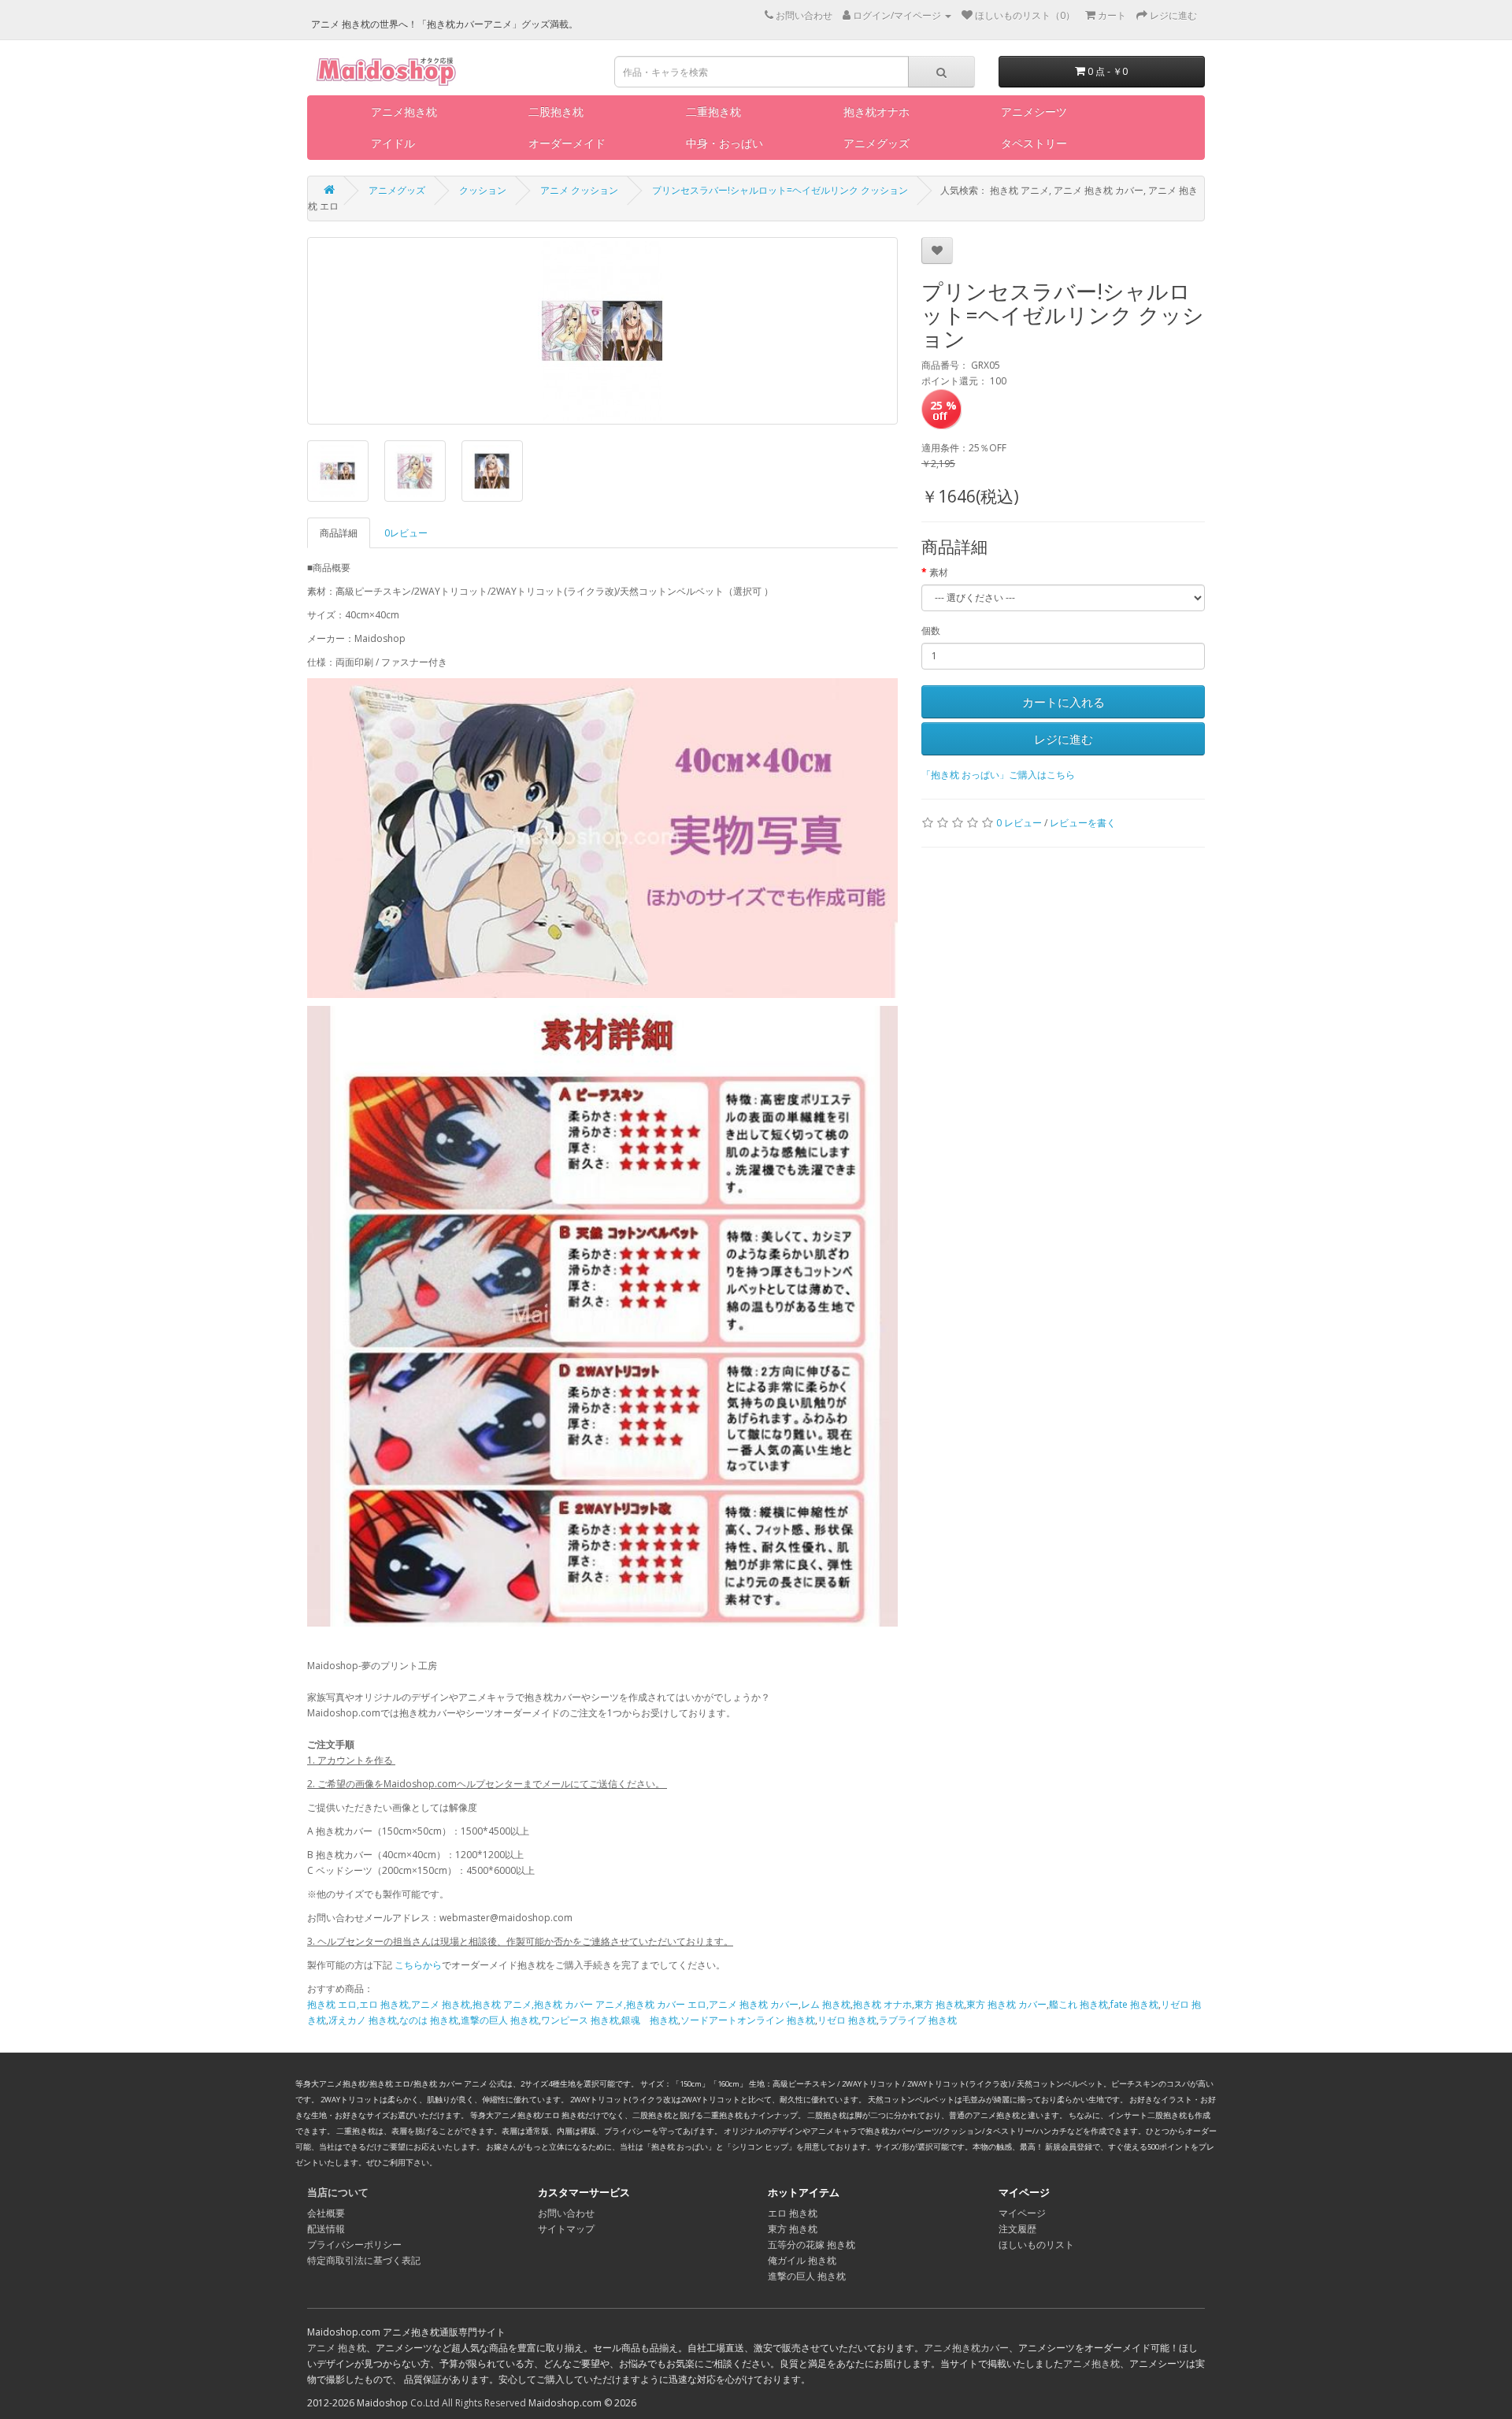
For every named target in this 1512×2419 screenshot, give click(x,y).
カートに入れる (1064, 702)
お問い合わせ (566, 2213)
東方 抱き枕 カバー (1006, 2004)
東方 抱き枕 (939, 2004)
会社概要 (326, 2213)
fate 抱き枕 (1134, 2004)
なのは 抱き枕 (429, 2020)
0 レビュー (1019, 823)
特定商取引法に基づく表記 (364, 2260)
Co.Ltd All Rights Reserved (468, 2403)
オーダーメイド (567, 143)
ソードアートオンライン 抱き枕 (748, 2020)
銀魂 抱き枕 (650, 2020)
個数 (931, 631)
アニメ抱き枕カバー (966, 2348)
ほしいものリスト (1036, 2245)
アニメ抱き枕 (404, 111)
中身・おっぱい (724, 143)
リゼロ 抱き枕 (847, 2020)
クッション (483, 190)
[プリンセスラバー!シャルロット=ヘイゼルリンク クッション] (602, 331)
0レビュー (406, 533)
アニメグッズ (876, 143)
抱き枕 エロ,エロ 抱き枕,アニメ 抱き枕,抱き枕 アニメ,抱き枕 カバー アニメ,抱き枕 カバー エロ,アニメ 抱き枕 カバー (553, 2004)
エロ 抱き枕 (793, 2213)
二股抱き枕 (556, 111)
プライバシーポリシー (354, 2245)
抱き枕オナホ (876, 111)
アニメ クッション (579, 190)
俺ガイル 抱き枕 (802, 2260)
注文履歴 (1017, 2229)
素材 (939, 572)
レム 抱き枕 (826, 2004)
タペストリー (1034, 143)
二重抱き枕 (713, 111)
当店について (338, 2192)
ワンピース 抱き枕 (580, 2020)
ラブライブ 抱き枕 (918, 2020)
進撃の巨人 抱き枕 (500, 2020)
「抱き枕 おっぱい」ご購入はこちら (998, 775)
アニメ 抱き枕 (337, 2348)
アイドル (393, 143)
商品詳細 (339, 533)
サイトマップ (566, 2229)
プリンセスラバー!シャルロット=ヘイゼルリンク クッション (780, 190)
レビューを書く (1083, 823)
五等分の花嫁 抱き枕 (812, 2245)
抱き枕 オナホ (882, 2004)
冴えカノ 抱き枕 (363, 2020)
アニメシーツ (1034, 111)
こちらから (418, 1965)
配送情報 (326, 2229)
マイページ (1022, 2213)
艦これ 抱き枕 (1078, 2004)
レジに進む (1064, 739)
